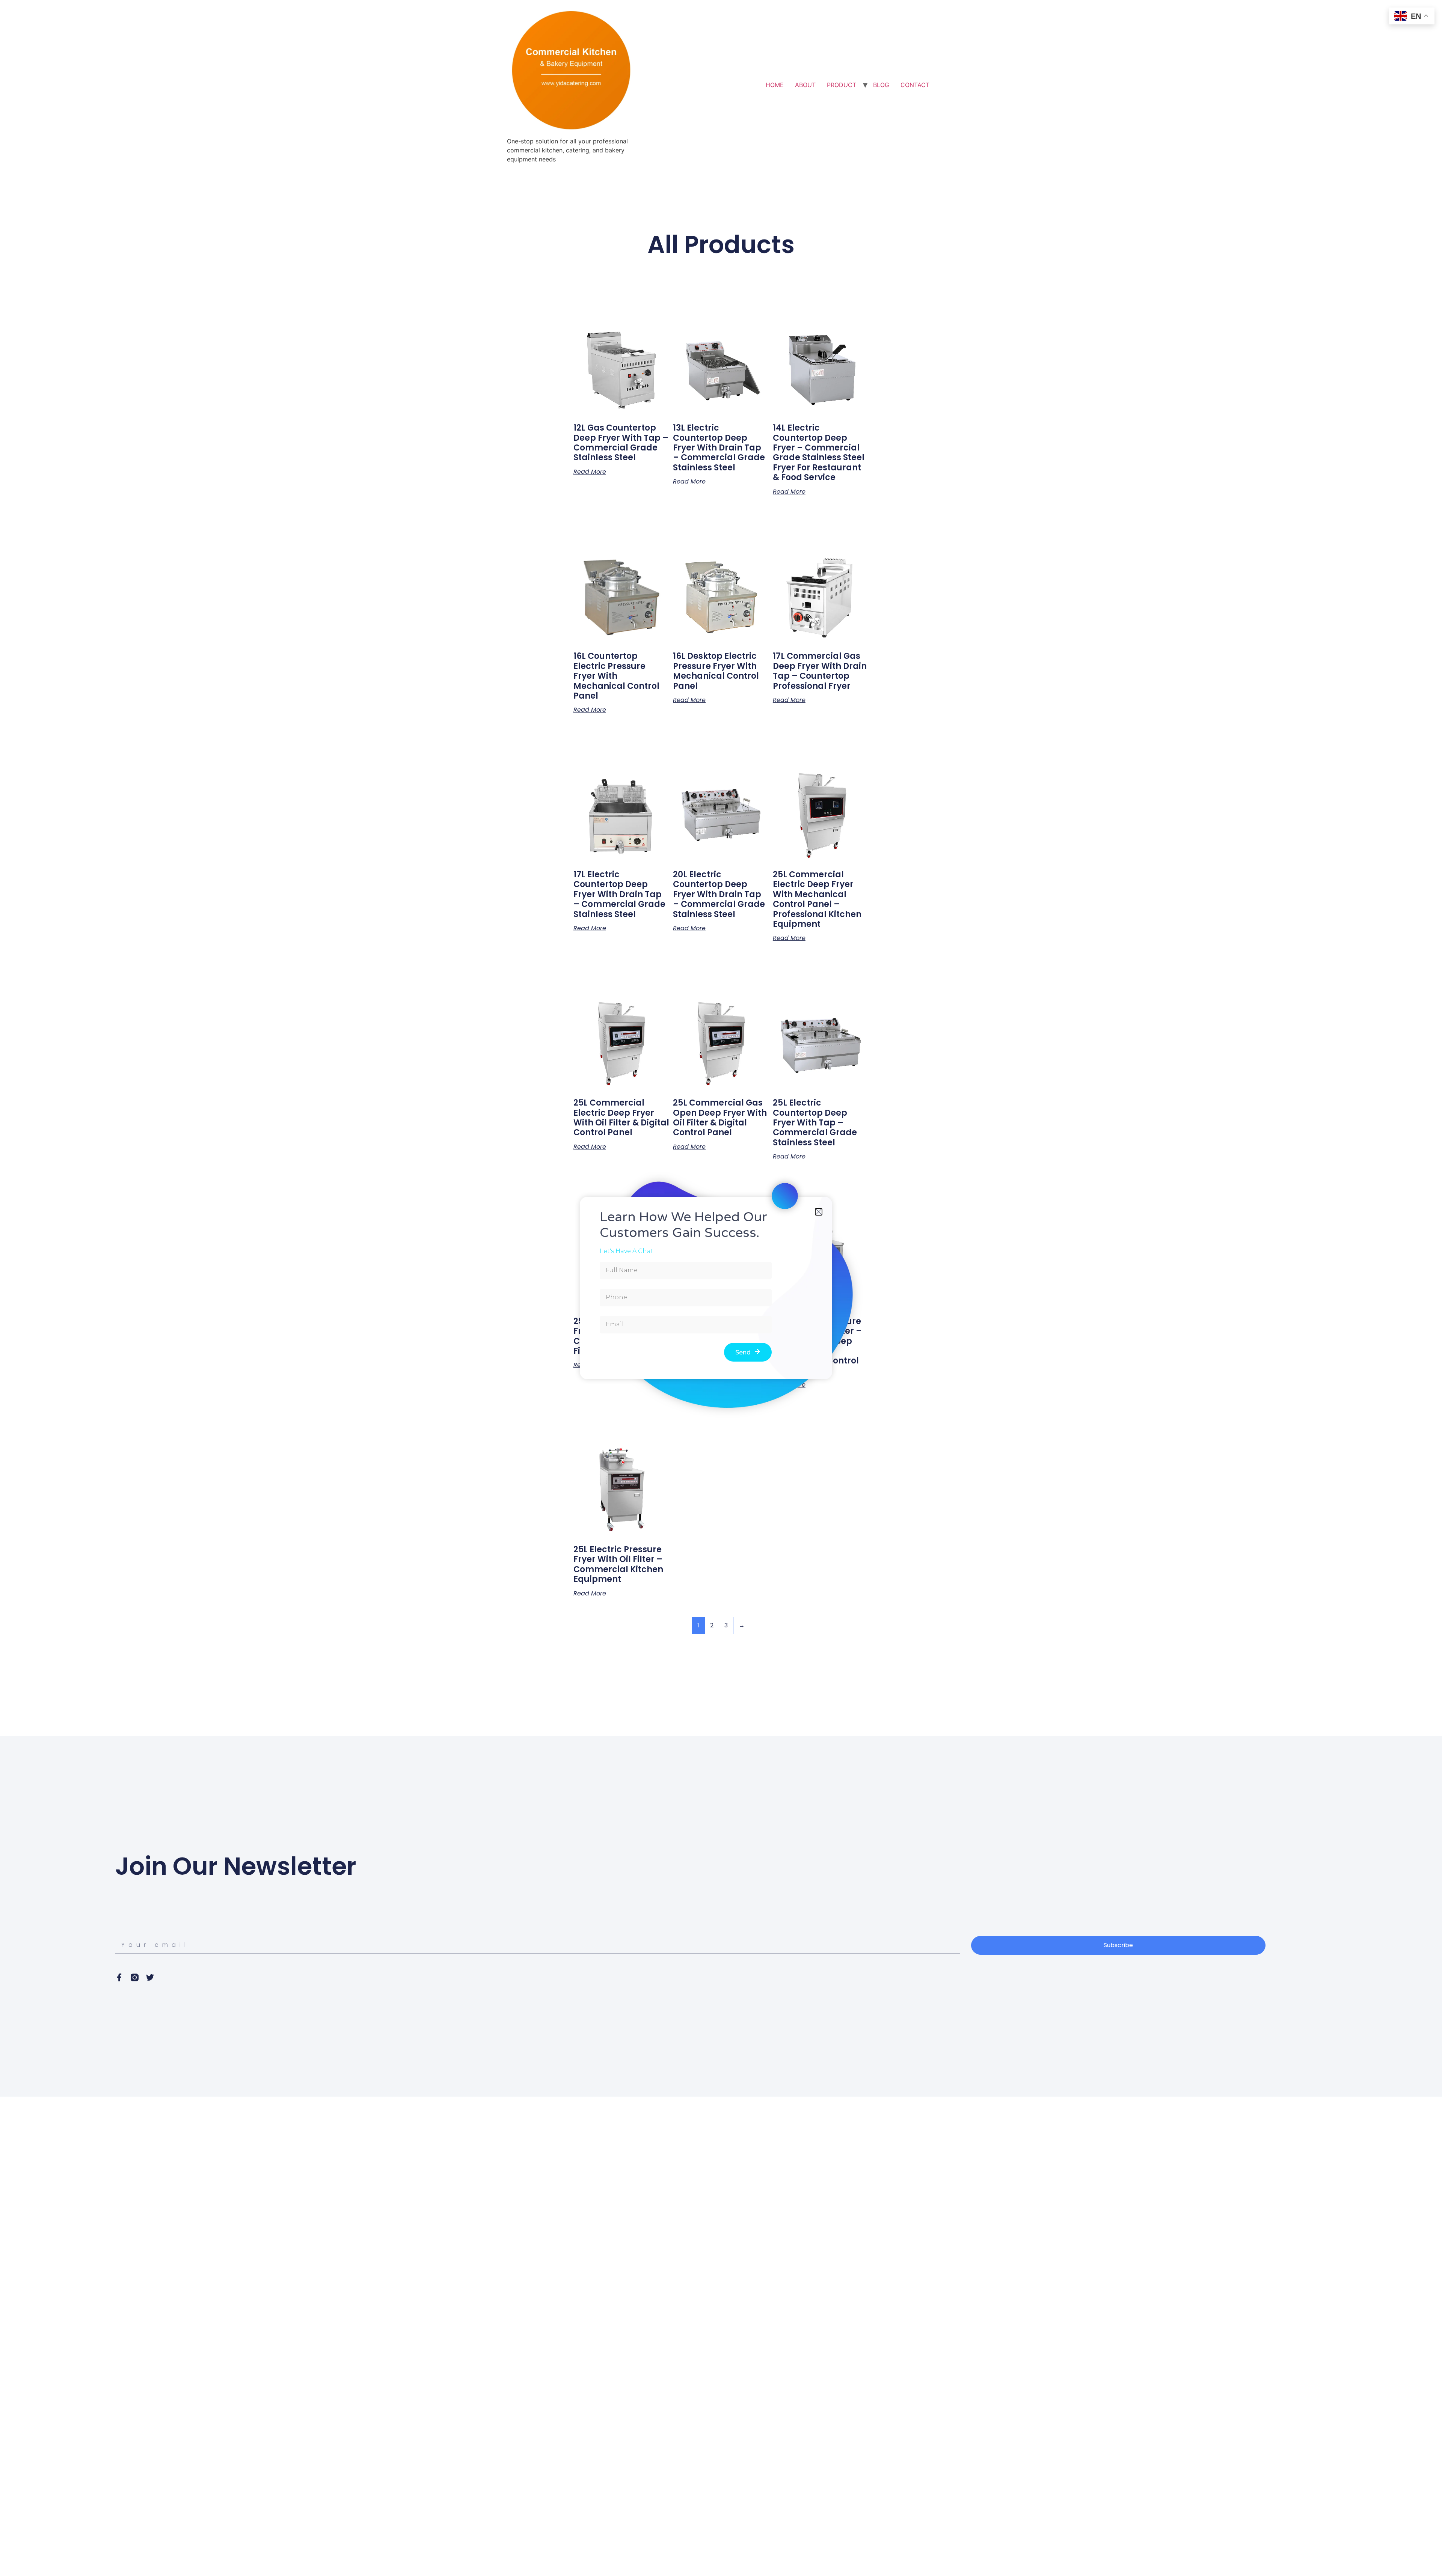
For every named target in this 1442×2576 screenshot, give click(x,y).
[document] (721, 1288)
